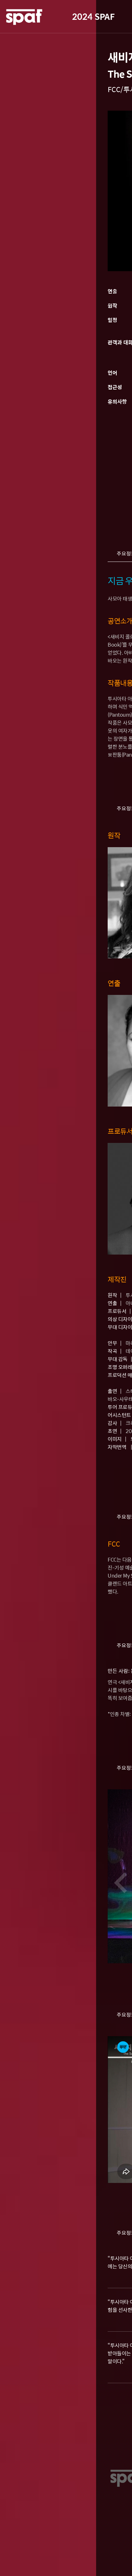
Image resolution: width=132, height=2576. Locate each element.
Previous (120, 1883)
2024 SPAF (93, 16)
